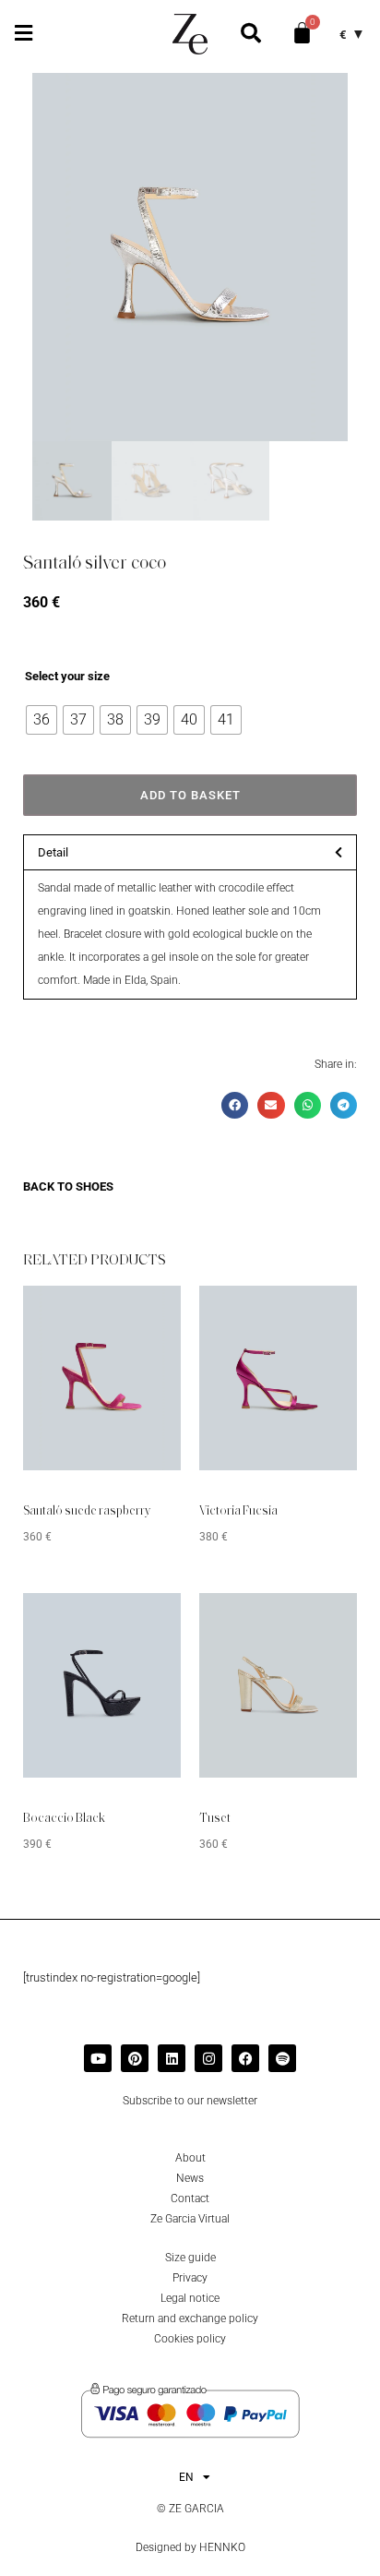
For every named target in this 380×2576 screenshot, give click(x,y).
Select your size (67, 676)
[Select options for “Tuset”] (315, 1621)
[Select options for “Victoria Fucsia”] (315, 1313)
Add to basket (190, 795)
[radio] (42, 720)
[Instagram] (208, 2058)
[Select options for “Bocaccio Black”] (139, 1621)
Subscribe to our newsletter (190, 2101)
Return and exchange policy (190, 2318)
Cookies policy (190, 2339)
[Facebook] (245, 2058)
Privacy (190, 2278)
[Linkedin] (172, 2058)
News (190, 2178)
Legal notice (190, 2298)
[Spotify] (282, 2058)
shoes (95, 1186)
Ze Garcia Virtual (190, 2219)
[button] (23, 34)
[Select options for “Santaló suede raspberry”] (139, 1313)
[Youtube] (98, 2058)
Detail (53, 852)
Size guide (190, 2258)
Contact (190, 2199)
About (190, 2158)
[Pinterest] (135, 2058)
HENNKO (222, 2547)
